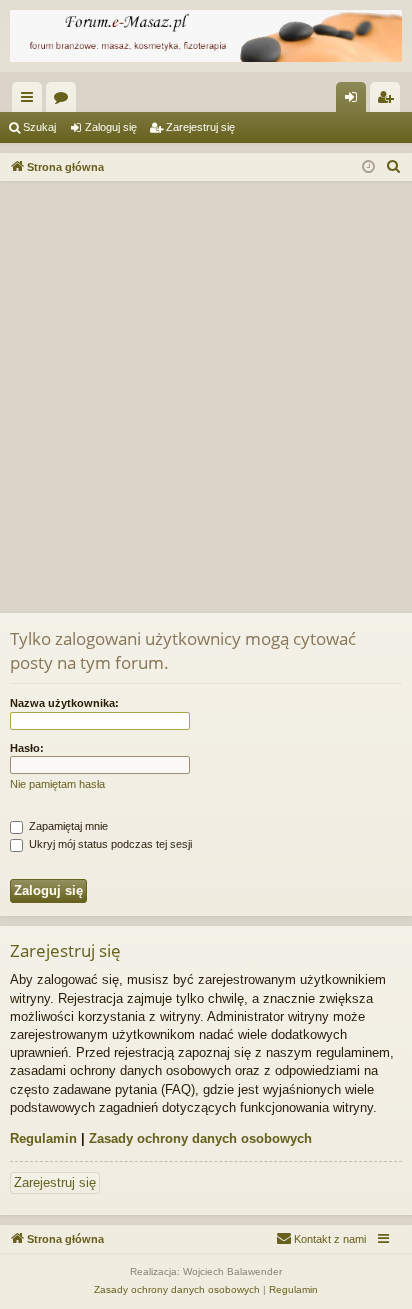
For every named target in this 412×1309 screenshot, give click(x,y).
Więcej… (31, 101)
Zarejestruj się (200, 127)
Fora (65, 101)
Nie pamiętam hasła (57, 784)
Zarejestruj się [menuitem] (389, 101)
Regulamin (43, 1138)
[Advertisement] (206, 397)
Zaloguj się (111, 127)
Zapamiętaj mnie (67, 826)
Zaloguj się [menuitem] (355, 101)
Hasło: (27, 748)
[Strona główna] (206, 36)
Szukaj (39, 127)
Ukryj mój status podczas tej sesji (109, 844)
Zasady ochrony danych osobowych (200, 1138)
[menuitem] (394, 167)
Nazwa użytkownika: (64, 703)
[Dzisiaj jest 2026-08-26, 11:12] (368, 167)
